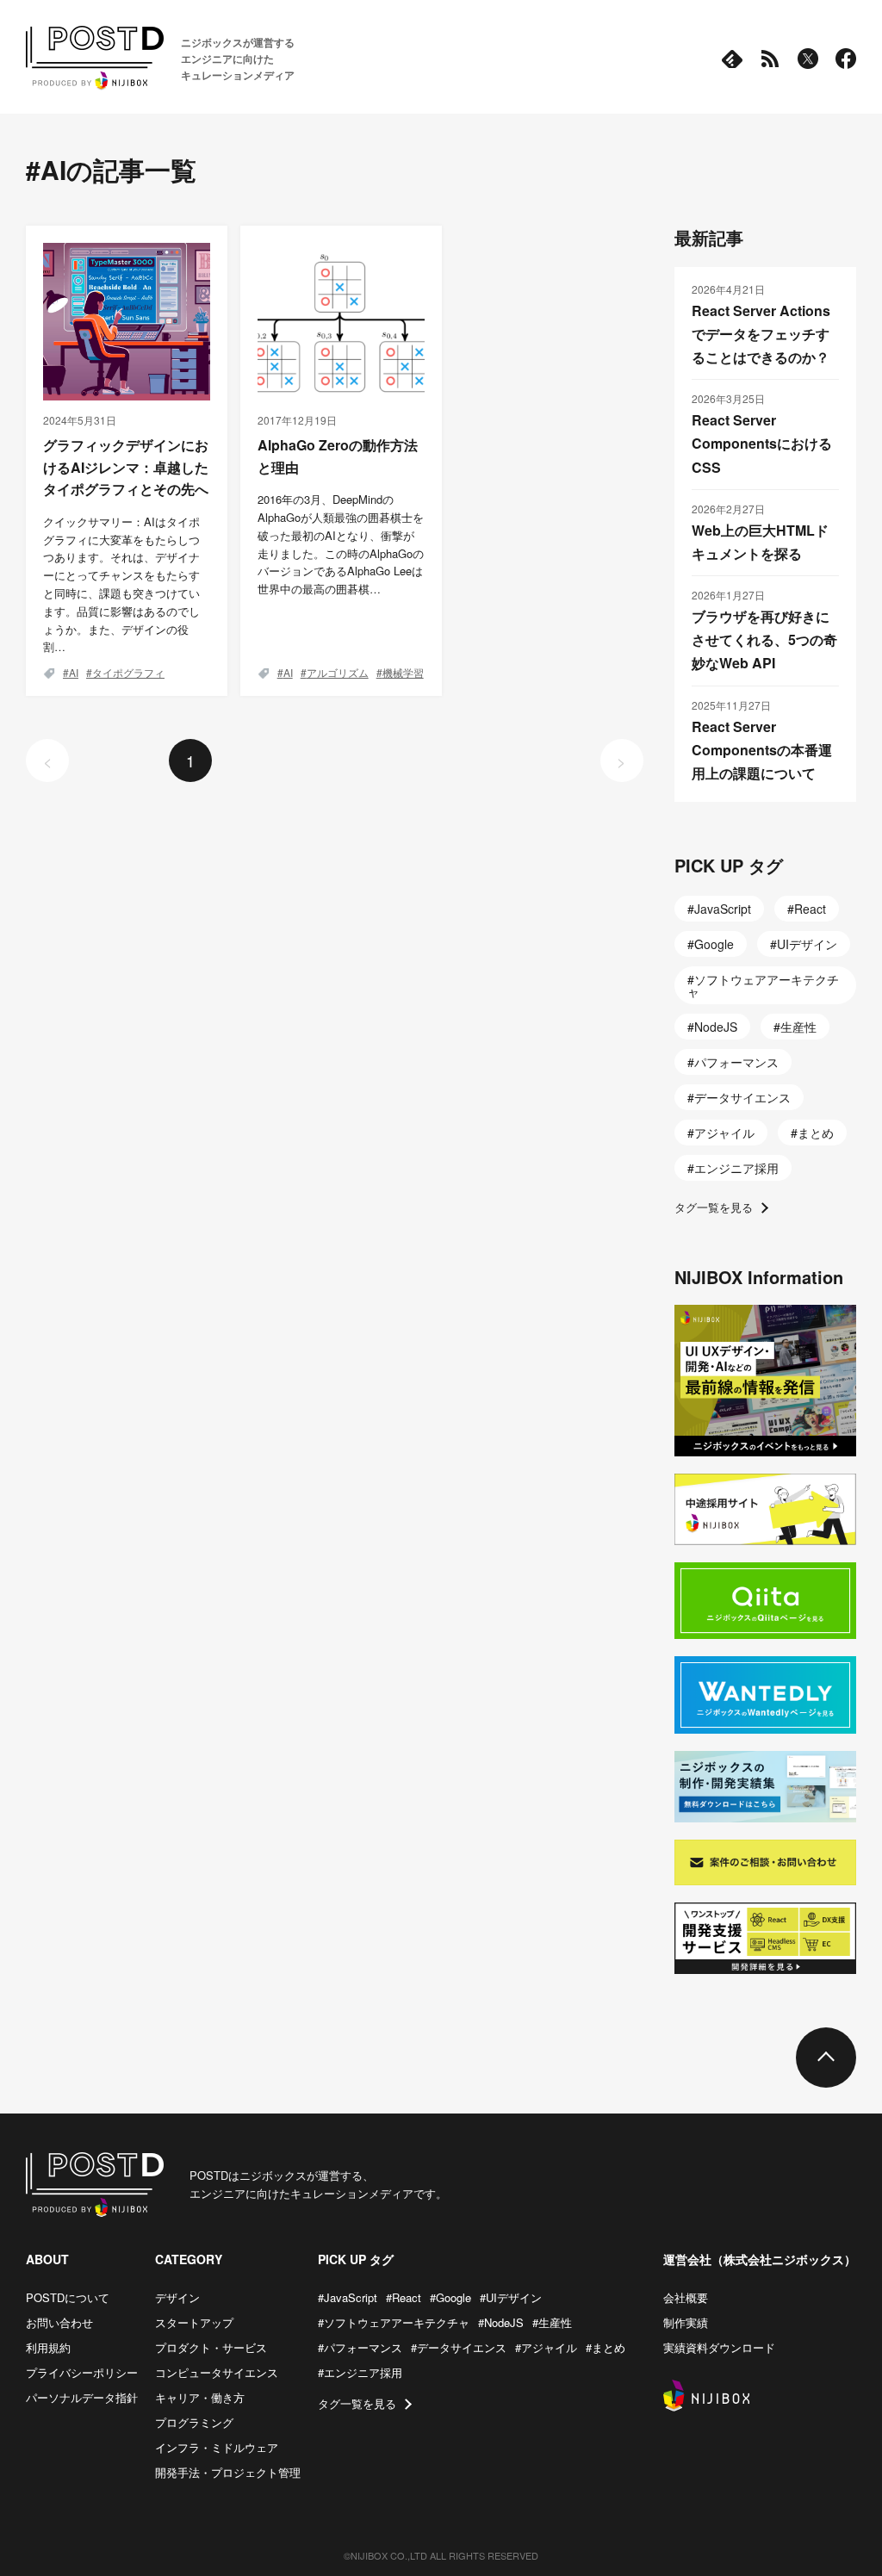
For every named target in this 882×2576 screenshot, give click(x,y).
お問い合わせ (59, 2322)
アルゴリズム (338, 672)
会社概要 (686, 2297)
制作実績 (686, 2322)
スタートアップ (194, 2322)
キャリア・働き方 (200, 2397)
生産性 (798, 1027)
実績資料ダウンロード (719, 2347)
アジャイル (724, 1133)
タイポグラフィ (128, 672)
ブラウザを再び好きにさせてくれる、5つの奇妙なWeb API (764, 639)
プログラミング (194, 2422)
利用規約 (48, 2347)
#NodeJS (501, 2322)
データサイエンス (742, 1097)
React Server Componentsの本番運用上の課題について (762, 750)
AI (74, 672)
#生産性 (552, 2322)
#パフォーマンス (360, 2347)
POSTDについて (68, 2297)
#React (404, 2297)
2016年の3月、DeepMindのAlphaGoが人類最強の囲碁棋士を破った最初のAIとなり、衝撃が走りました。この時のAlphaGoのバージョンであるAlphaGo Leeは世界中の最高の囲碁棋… (341, 544)
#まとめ (606, 2347)
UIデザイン (807, 944)
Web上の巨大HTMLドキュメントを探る (760, 542)
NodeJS (716, 1027)
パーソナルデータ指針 (82, 2397)
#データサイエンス (459, 2347)
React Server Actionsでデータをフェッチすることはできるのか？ (761, 334)
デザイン (177, 2297)
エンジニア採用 (736, 1168)
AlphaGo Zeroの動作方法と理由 (338, 456)
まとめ (816, 1133)
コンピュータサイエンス (217, 2372)
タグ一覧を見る (714, 1207)
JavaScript (723, 909)
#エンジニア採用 (360, 2372)
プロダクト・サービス (211, 2347)
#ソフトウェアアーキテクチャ (394, 2322)
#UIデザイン (511, 2297)
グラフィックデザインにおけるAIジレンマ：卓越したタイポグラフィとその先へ (126, 467)
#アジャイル (546, 2347)
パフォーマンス (736, 1062)
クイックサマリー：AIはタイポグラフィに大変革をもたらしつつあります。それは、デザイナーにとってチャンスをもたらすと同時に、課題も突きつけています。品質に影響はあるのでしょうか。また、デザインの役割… (121, 584)
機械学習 (403, 672)
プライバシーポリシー (82, 2372)
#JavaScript (348, 2297)
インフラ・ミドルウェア (217, 2447)
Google (714, 944)
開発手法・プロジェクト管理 (228, 2472)
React (810, 909)
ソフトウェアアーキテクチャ (763, 985)
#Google (450, 2297)
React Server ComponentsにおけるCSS (762, 443)
